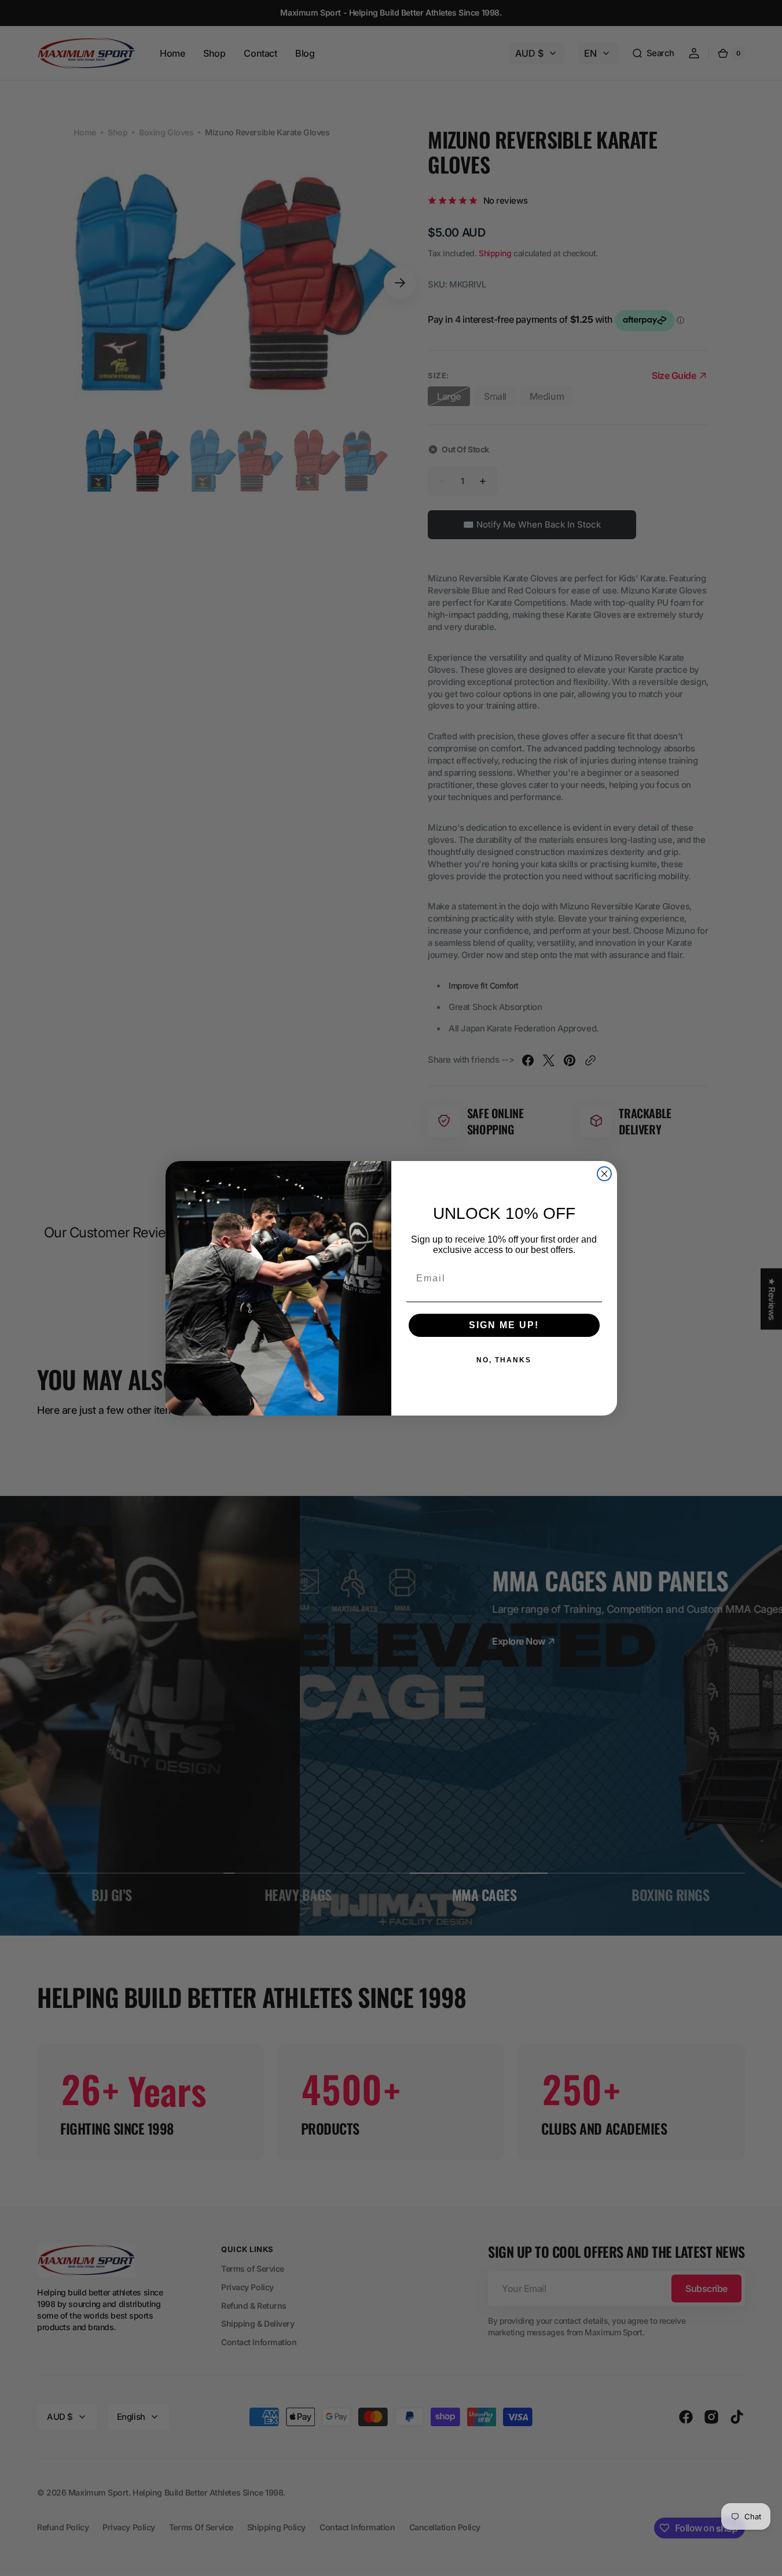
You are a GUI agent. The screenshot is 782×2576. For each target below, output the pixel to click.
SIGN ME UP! (504, 1325)
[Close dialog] (604, 1174)
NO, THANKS (504, 1360)
